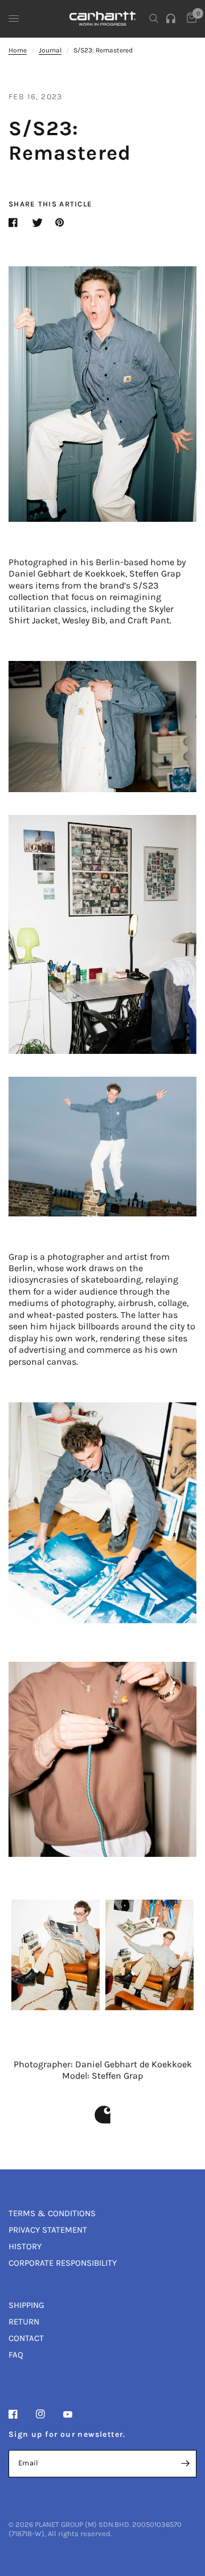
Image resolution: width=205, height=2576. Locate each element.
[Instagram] (48, 2414)
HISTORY (25, 2246)
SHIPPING (26, 2305)
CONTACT (26, 2338)
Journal (50, 50)
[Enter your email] (185, 2464)
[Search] (154, 19)
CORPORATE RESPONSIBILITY (63, 2263)
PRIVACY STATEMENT (48, 2230)
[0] (190, 19)
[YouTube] (76, 2415)
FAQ (16, 2355)
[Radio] (173, 19)
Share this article (50, 204)
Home (18, 50)
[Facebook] (21, 2414)
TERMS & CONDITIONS (52, 2213)
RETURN (24, 2322)
